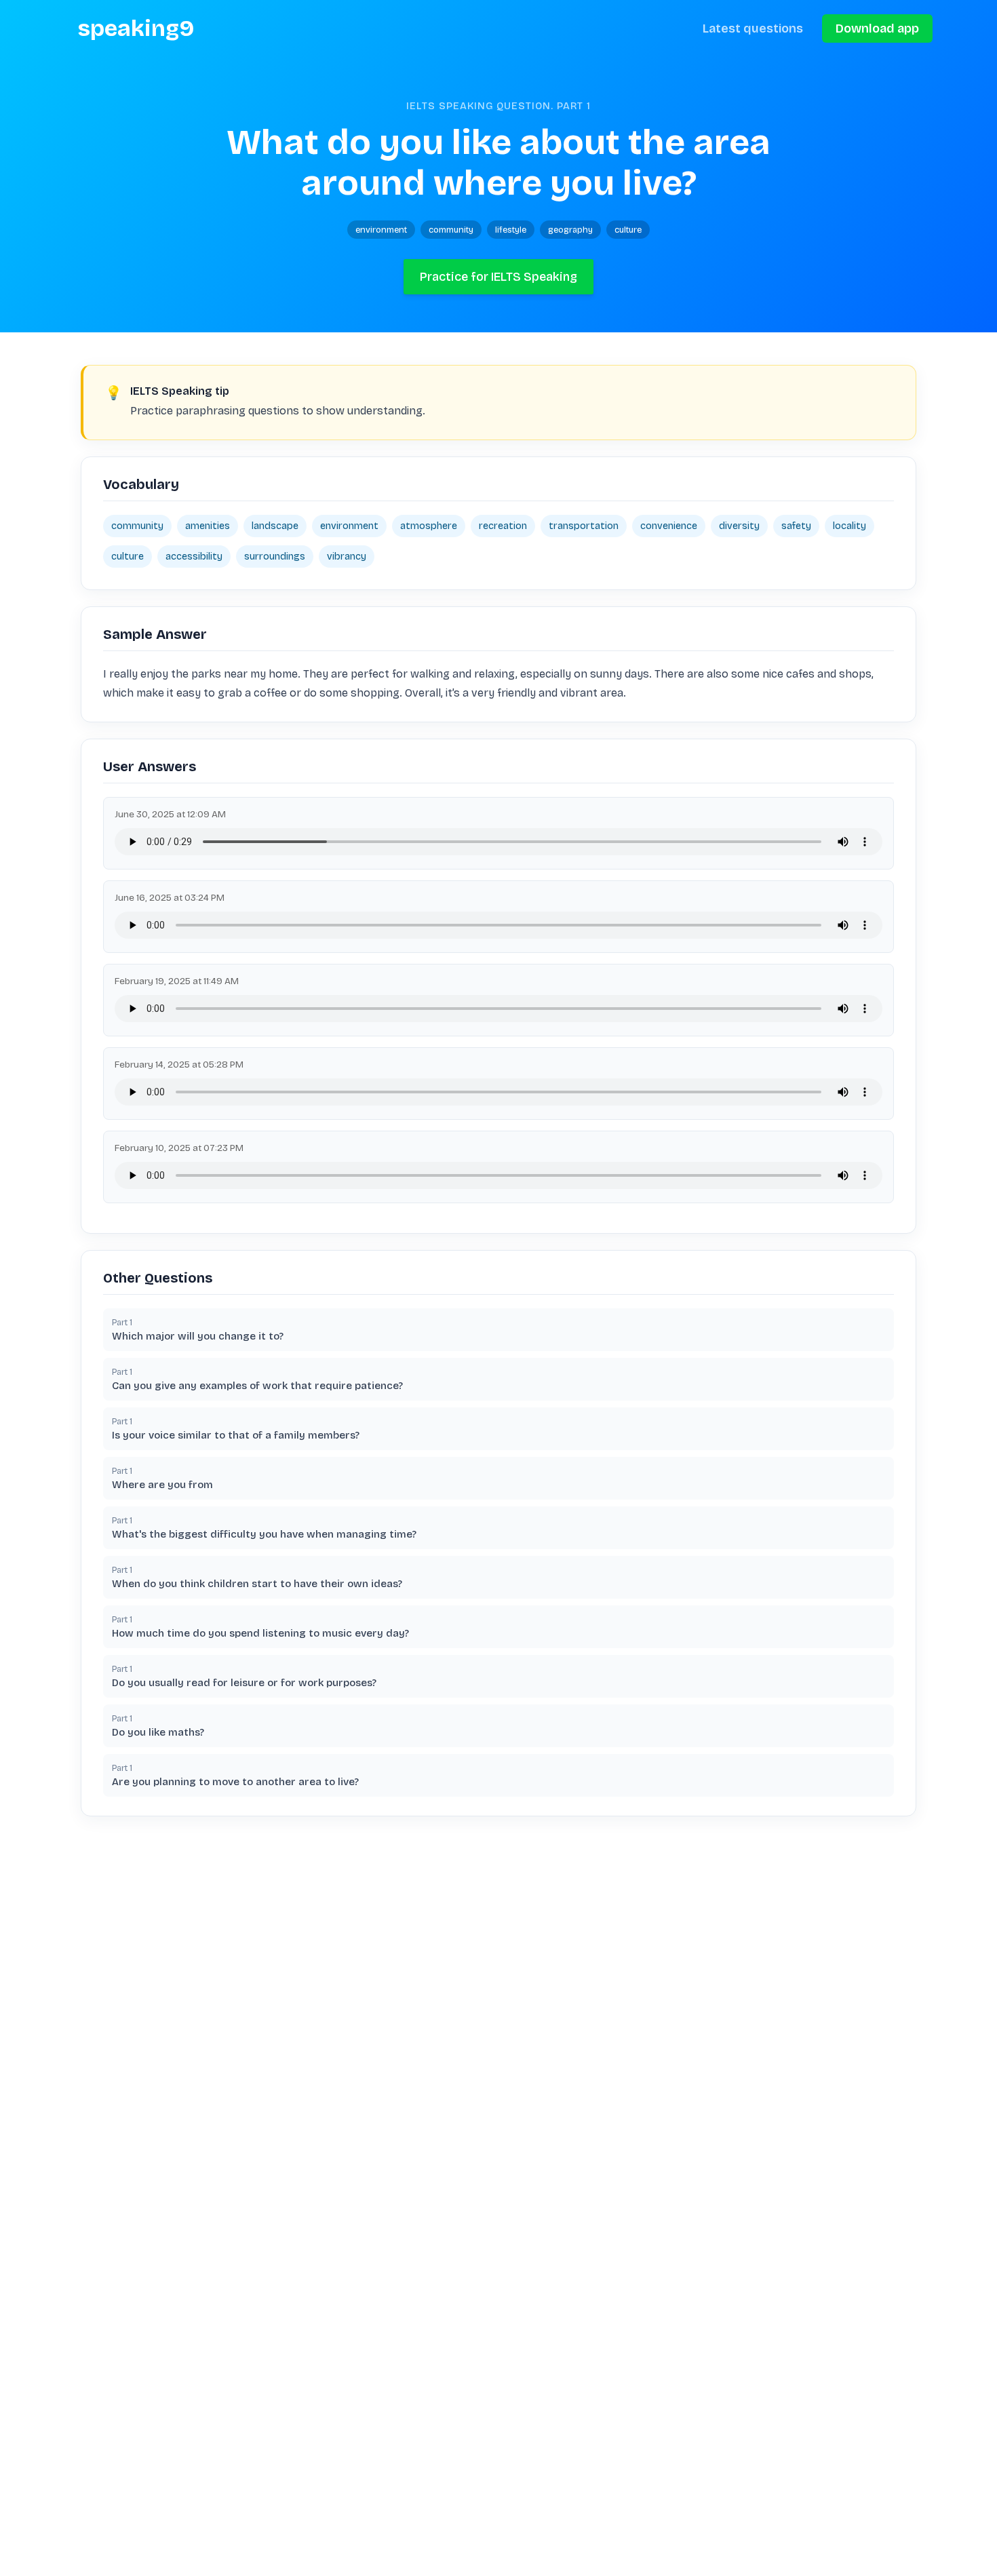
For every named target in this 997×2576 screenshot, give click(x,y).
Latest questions (753, 28)
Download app (877, 28)
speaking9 (136, 28)
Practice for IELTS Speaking (498, 277)
